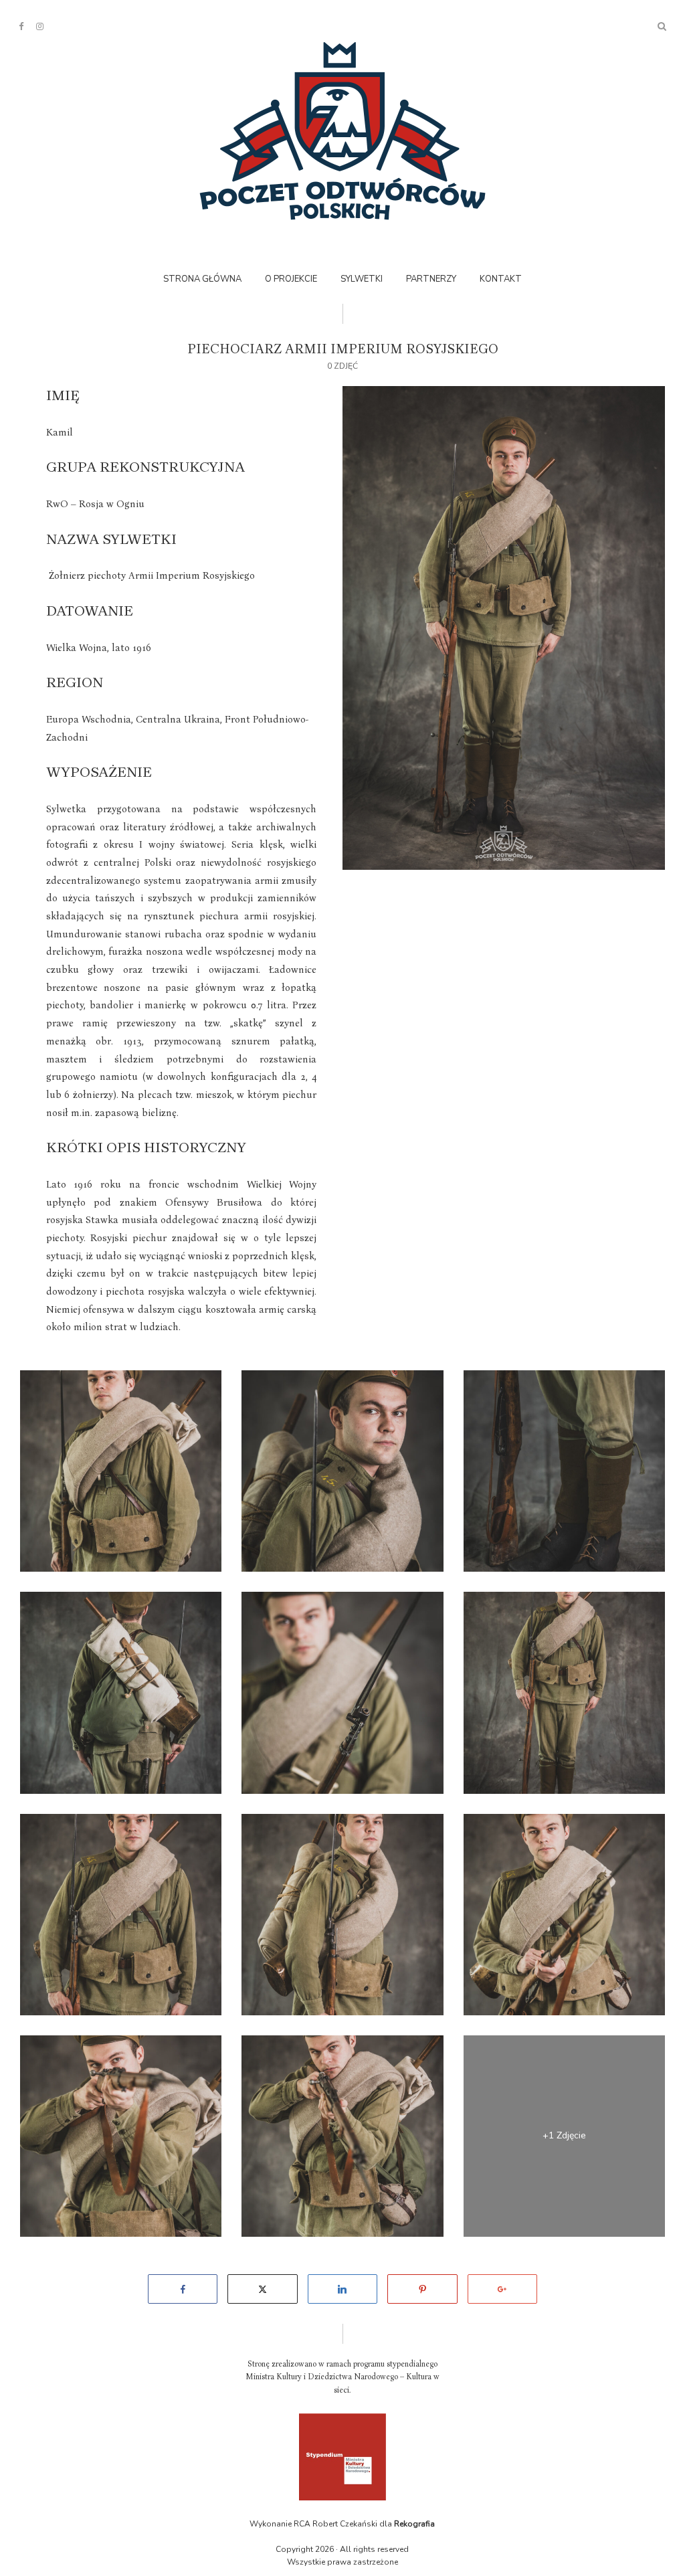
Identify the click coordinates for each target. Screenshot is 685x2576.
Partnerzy (431, 279)
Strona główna (202, 279)
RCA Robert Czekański (335, 2524)
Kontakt (501, 279)
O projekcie (291, 279)
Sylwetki (362, 279)
